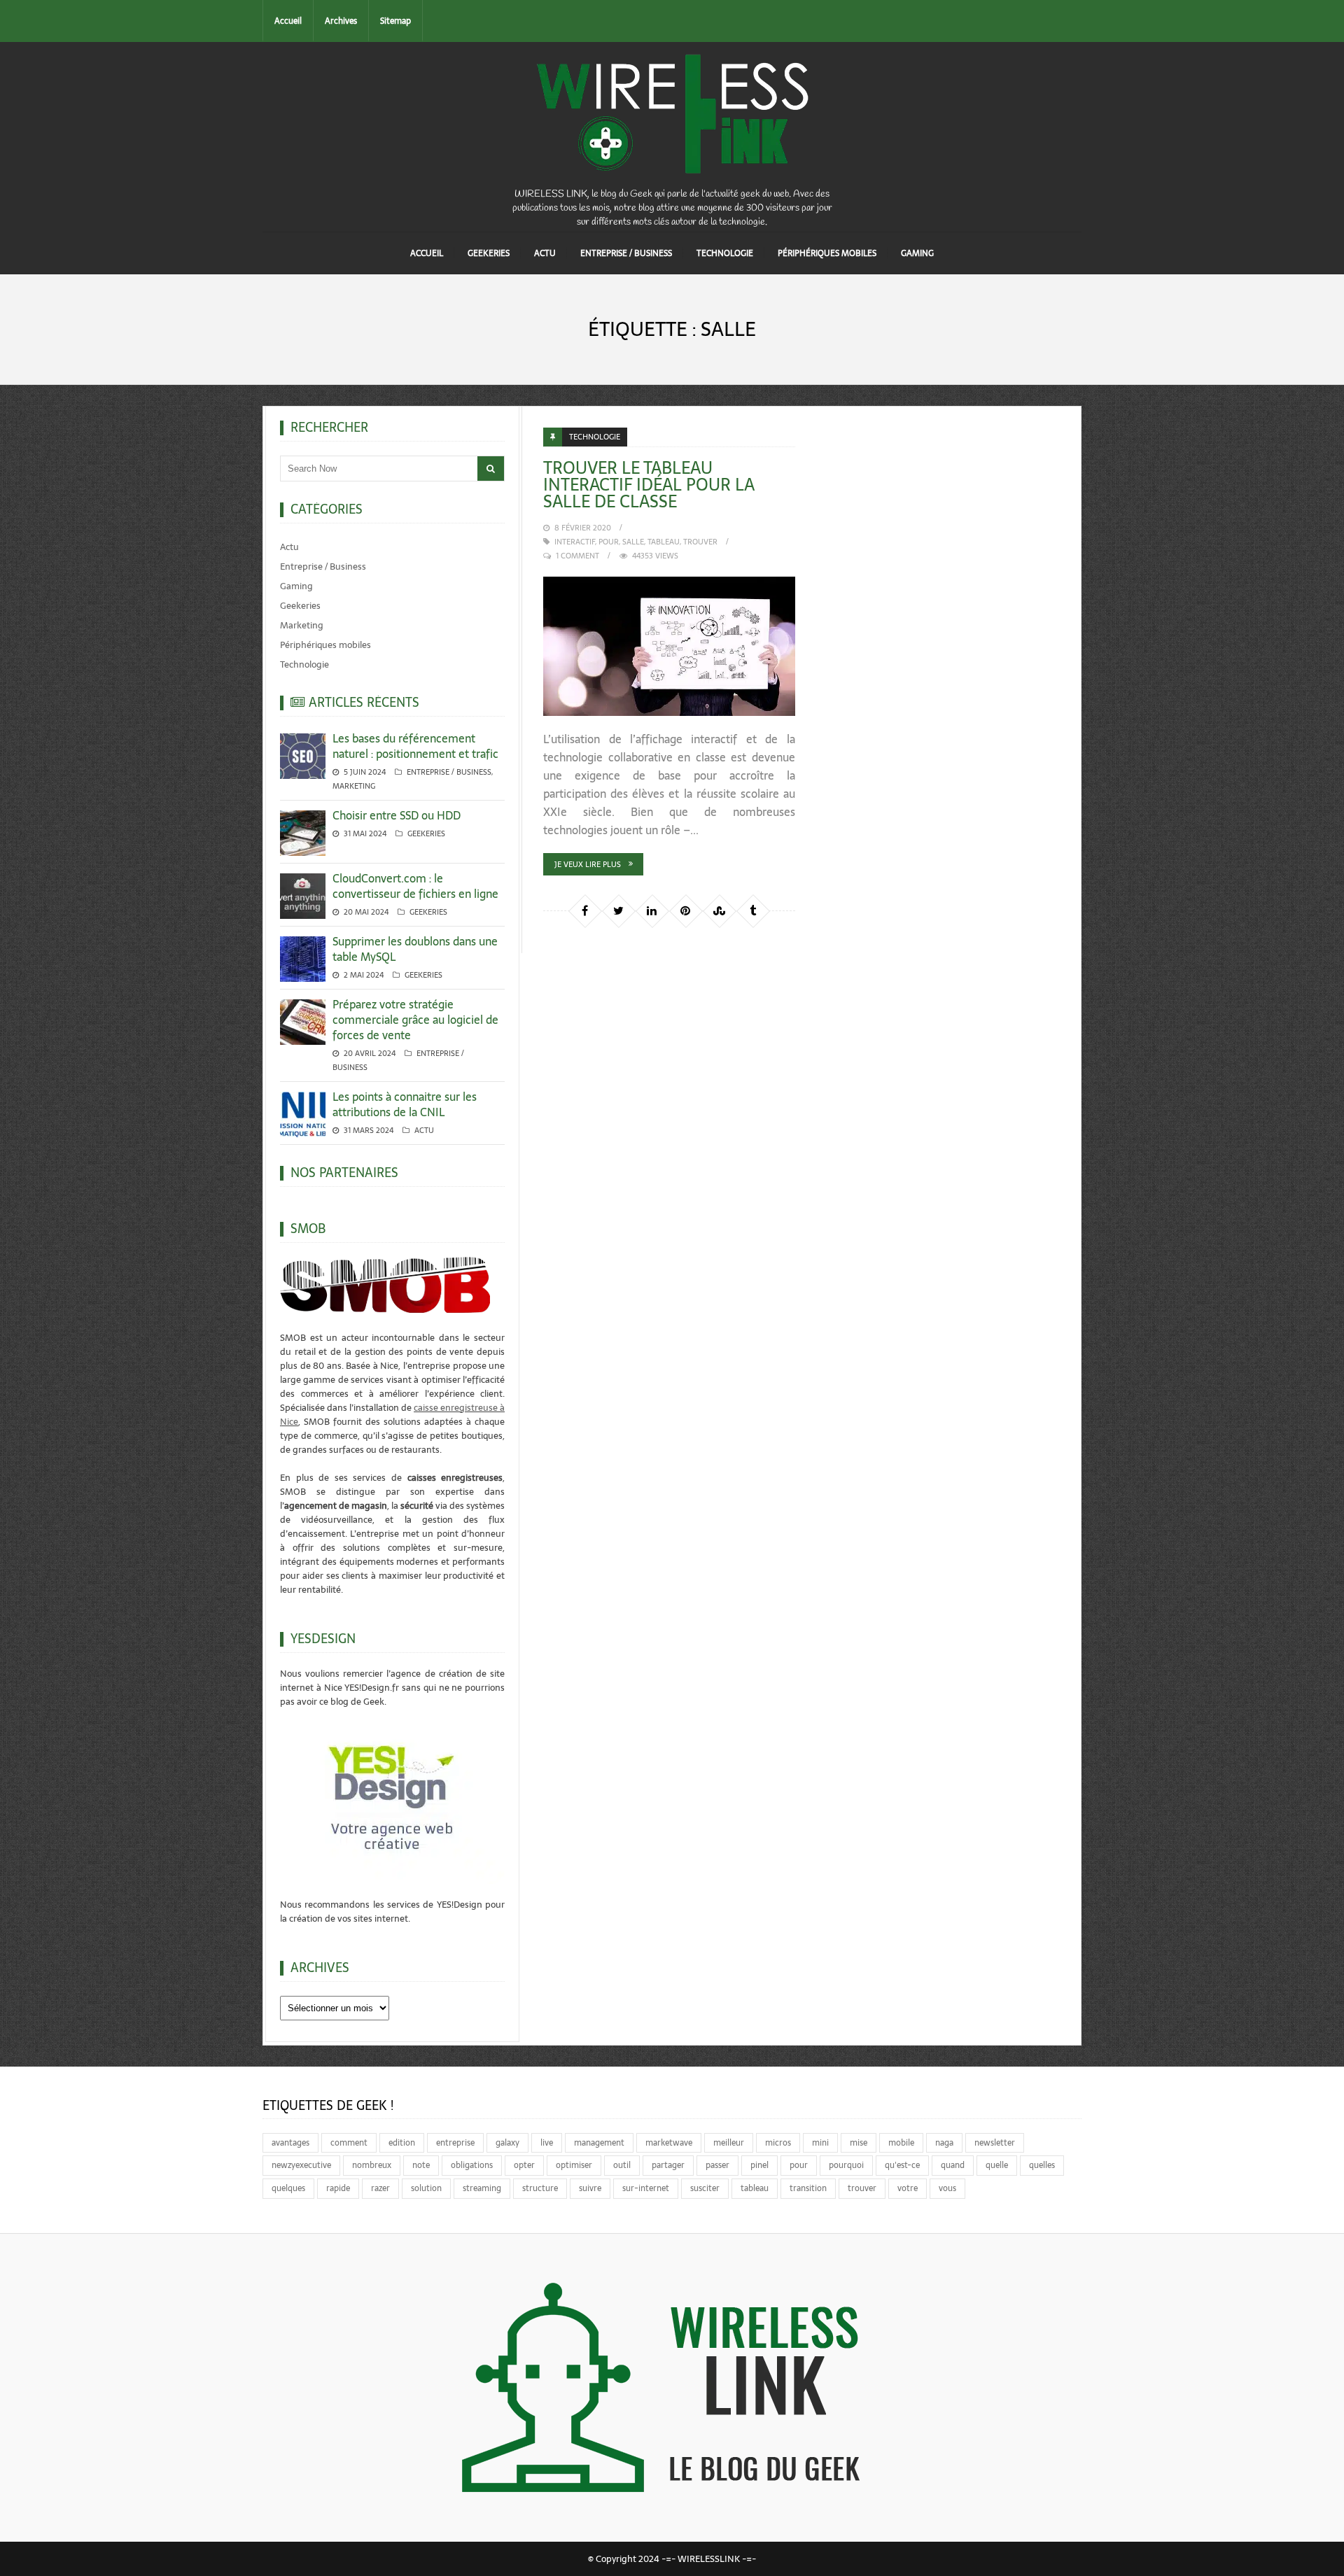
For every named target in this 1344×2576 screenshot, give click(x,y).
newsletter (995, 2143)
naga (944, 2143)
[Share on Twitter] (618, 910)
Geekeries (489, 253)
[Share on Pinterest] (685, 910)
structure (540, 2188)
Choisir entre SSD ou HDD (397, 815)
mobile (901, 2143)
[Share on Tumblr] (752, 910)
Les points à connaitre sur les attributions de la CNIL (405, 1104)
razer (380, 2188)
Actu (545, 253)
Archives (341, 21)
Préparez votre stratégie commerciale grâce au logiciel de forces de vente (415, 1020)
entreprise (455, 2143)
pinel (759, 2165)
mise (859, 2143)
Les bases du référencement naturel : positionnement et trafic (415, 746)
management (599, 2143)
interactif (575, 542)
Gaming (917, 253)
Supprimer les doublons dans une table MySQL (415, 949)
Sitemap (395, 21)
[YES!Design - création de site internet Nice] (392, 1796)
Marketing (302, 625)
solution (426, 2188)
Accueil (288, 21)
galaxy (507, 2143)
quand (953, 2165)
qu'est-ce (902, 2165)
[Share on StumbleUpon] (719, 910)
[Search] (491, 469)
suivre (590, 2188)
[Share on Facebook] (584, 910)
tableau (664, 542)
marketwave (669, 2143)
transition (808, 2188)
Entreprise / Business (626, 253)
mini (820, 2143)
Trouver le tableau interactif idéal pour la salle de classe (649, 485)
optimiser (574, 2165)
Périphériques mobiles (827, 253)
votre (908, 2188)
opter (524, 2165)
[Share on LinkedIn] (652, 910)
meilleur (729, 2143)
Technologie (725, 253)
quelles (1042, 2165)
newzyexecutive (301, 2165)
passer (717, 2165)
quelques (288, 2188)
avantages (290, 2143)
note (421, 2165)
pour (609, 542)
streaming (482, 2188)
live (547, 2143)
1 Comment (577, 556)
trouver (700, 542)
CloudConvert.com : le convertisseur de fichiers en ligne (415, 886)
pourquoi (846, 2165)
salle (633, 542)
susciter (705, 2188)
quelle (997, 2165)
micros (778, 2143)
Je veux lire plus (588, 864)
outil (622, 2165)
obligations (472, 2165)
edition (402, 2143)
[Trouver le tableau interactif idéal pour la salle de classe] (669, 647)
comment (349, 2143)
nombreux (372, 2165)
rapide (338, 2188)
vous (947, 2188)
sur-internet (646, 2188)
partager (668, 2165)
